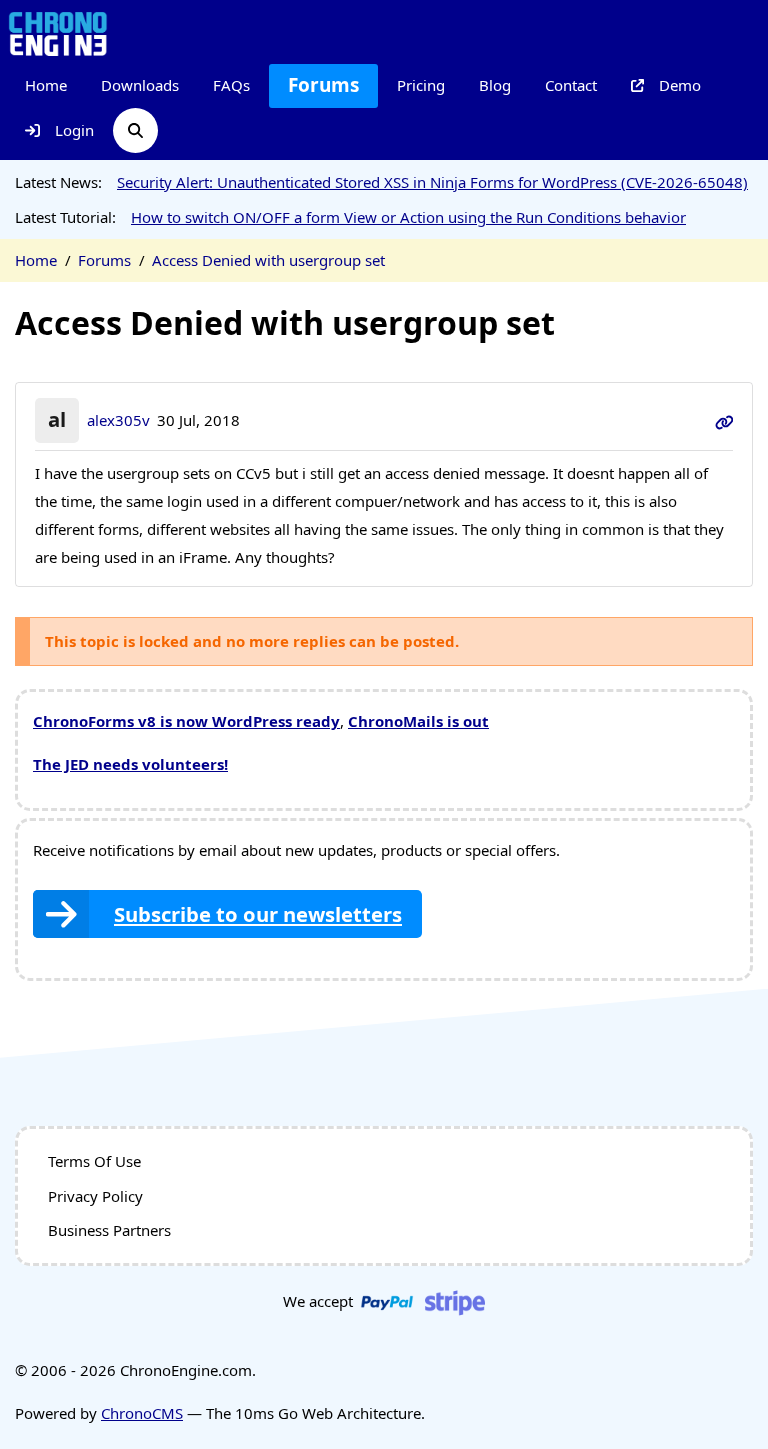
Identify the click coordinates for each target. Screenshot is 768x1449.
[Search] (135, 130)
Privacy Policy (95, 1196)
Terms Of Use (94, 1161)
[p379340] (724, 420)
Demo (680, 85)
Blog (495, 85)
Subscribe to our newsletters (258, 914)
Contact (571, 85)
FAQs (231, 85)
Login (74, 130)
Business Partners (109, 1230)
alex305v (118, 420)
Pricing (421, 85)
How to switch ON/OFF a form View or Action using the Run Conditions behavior (408, 217)
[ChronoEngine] (58, 32)
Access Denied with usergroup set (268, 260)
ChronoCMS (142, 1413)
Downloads (140, 85)
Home (46, 85)
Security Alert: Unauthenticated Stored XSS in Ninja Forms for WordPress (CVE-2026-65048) (432, 182)
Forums (323, 85)
